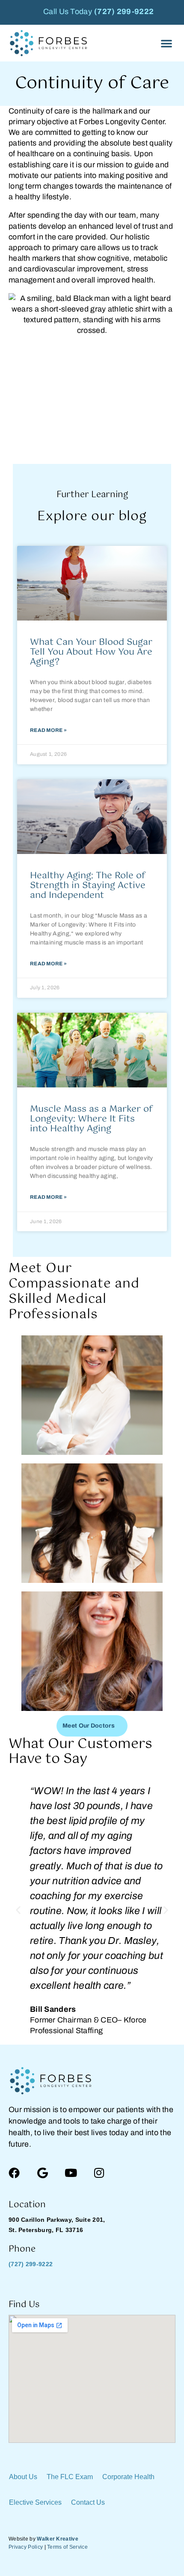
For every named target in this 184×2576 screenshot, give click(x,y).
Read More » (48, 730)
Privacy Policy (26, 2547)
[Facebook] (14, 2173)
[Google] (42, 2173)
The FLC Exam (70, 2477)
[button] (166, 43)
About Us (23, 2477)
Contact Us (88, 2502)
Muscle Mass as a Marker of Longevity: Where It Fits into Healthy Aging (91, 1119)
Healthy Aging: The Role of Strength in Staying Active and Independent (88, 886)
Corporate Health (128, 2477)
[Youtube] (71, 2173)
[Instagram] (99, 2173)
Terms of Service (67, 2547)
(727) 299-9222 (124, 12)
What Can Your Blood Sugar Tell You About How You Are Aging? (91, 652)
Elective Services (35, 2502)
